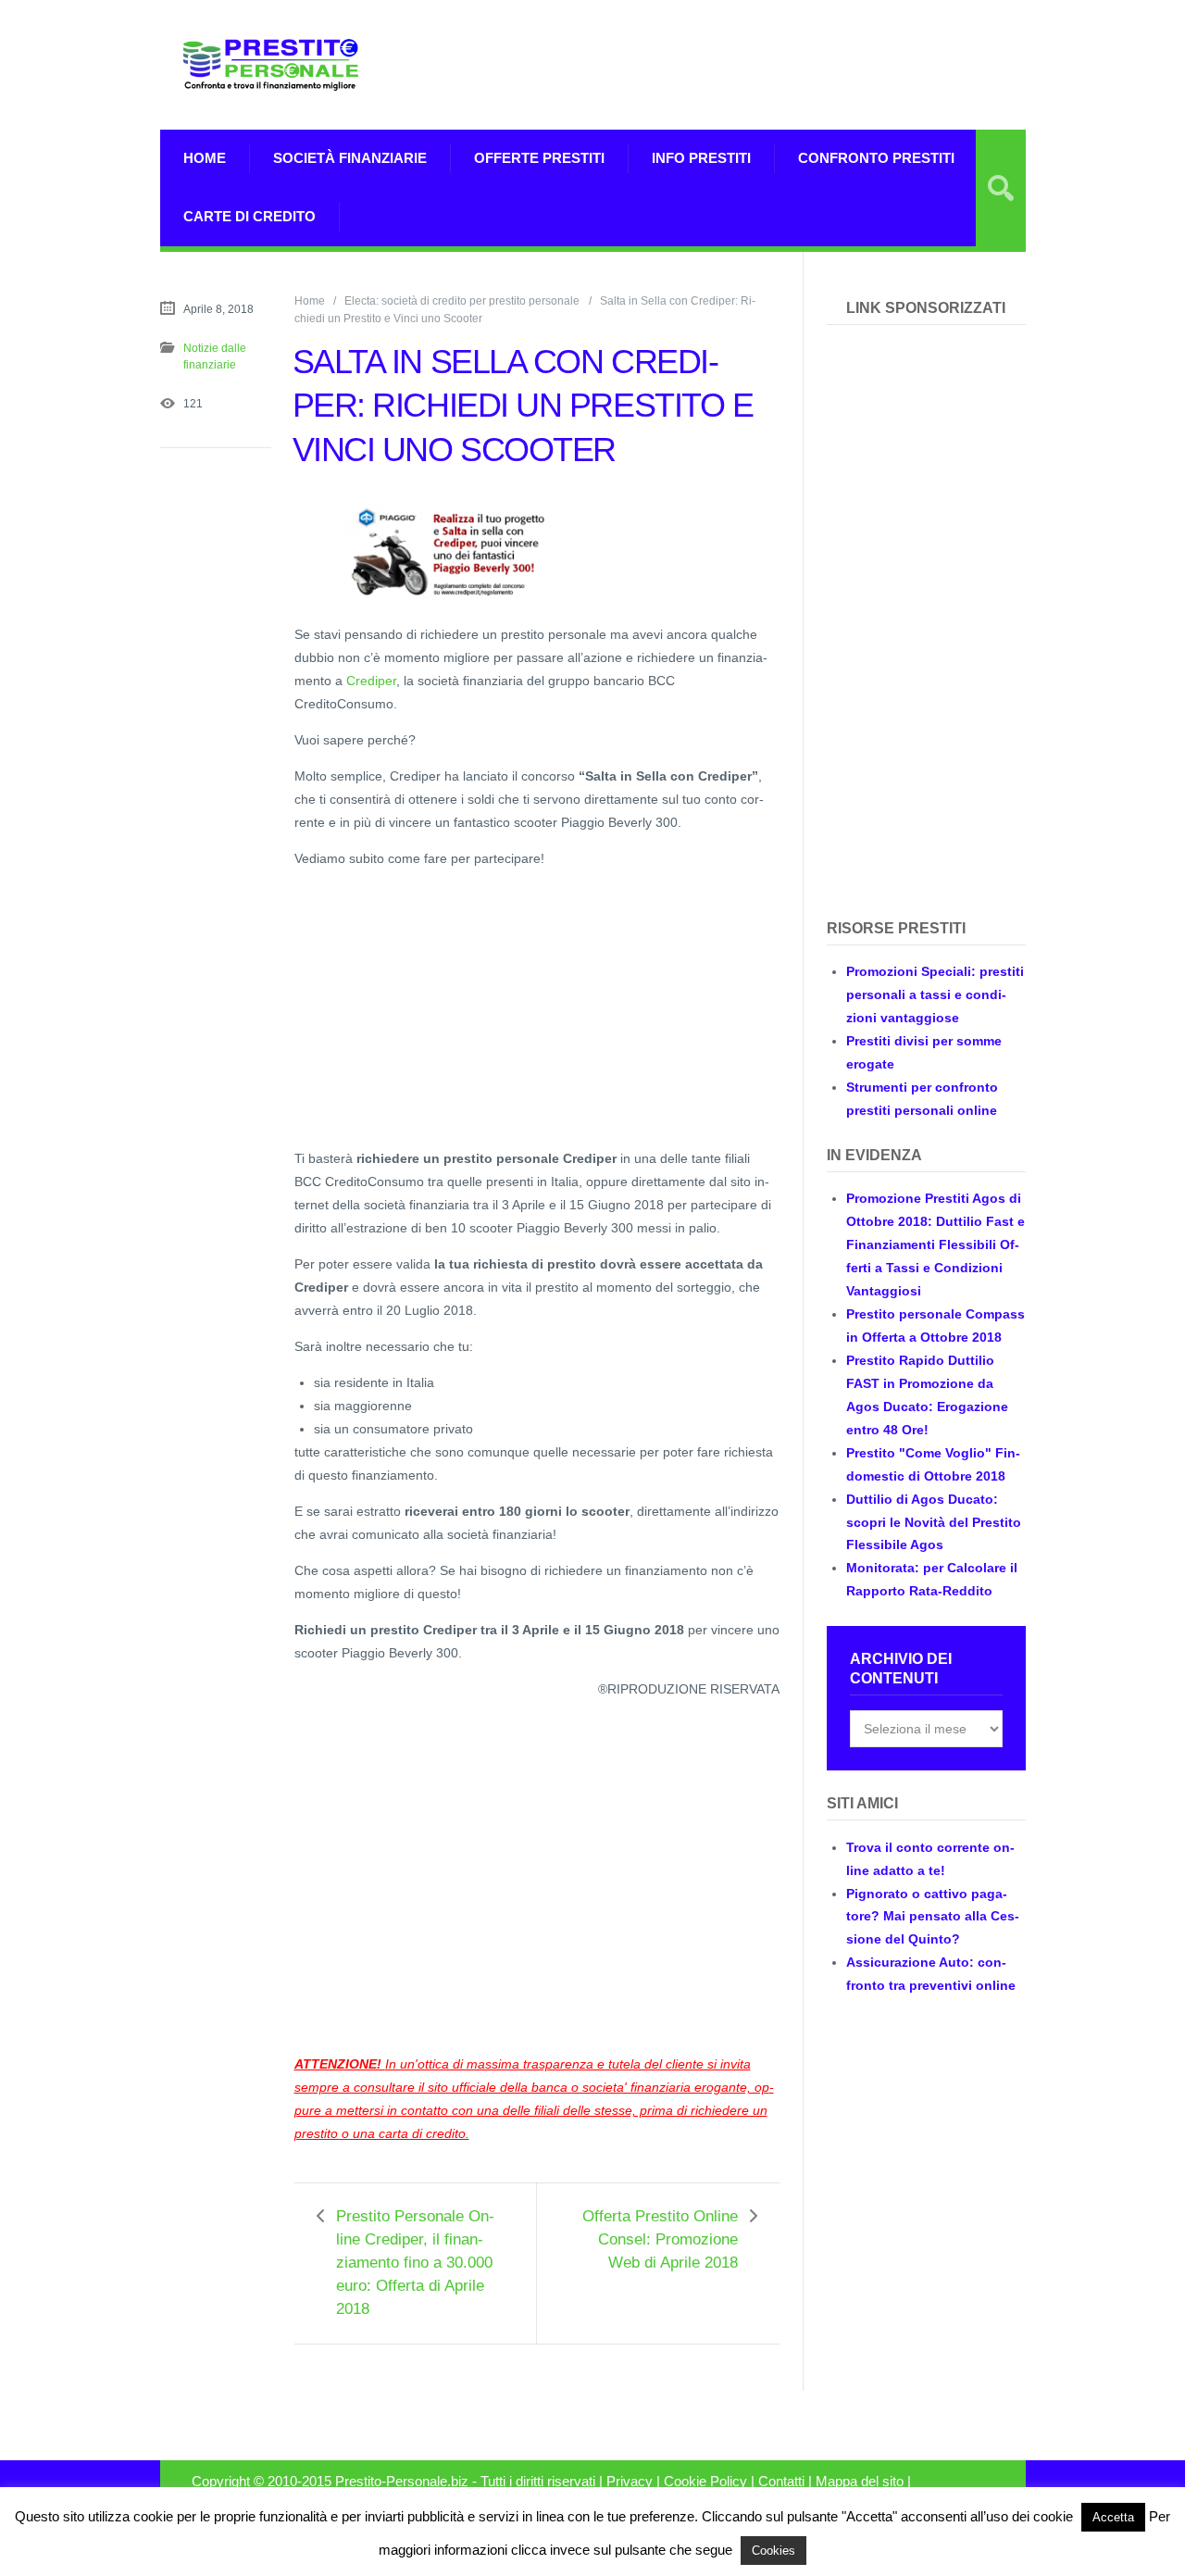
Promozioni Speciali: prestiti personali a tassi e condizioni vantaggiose (935, 994)
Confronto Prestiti (876, 158)
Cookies (773, 2551)
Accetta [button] (1113, 2517)
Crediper (371, 681)
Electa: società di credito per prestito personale (462, 301)
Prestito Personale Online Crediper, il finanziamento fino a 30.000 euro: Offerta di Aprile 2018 (415, 2263)
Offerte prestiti (539, 158)
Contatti (781, 2482)
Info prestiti (701, 158)
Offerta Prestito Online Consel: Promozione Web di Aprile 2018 (660, 2239)
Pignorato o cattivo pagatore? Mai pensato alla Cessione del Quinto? (933, 1917)
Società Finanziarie (350, 158)
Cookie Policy (705, 2482)
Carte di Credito (249, 216)
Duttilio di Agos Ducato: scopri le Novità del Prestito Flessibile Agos (934, 1522)
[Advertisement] (809, 65)
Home (205, 158)
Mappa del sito (860, 2482)
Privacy (630, 2482)
